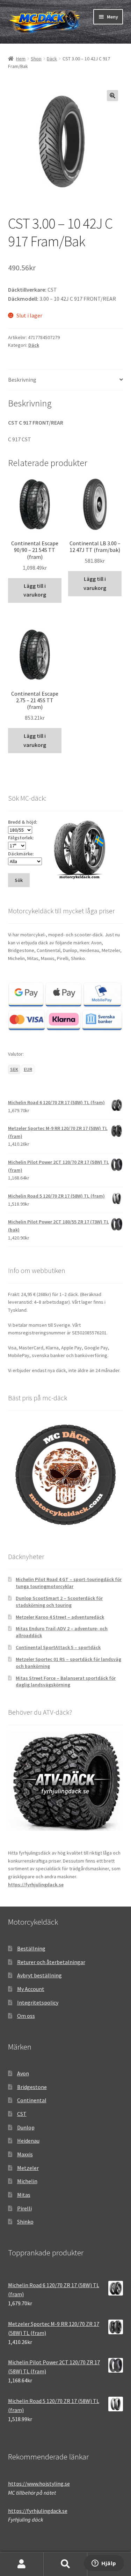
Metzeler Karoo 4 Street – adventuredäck (60, 1617)
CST (22, 2114)
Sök (65, 2564)
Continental (32, 2100)
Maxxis (25, 2154)
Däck (52, 59)
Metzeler (28, 2168)
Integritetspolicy (38, 2002)
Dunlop (26, 2127)
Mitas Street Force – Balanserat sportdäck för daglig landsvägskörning (66, 1682)
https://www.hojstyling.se (39, 2484)
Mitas (24, 2195)
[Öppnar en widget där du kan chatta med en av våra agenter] (104, 2564)
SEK (14, 1069)
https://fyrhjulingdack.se (36, 1885)
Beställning (31, 1948)
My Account (31, 1989)
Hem (21, 59)
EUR (28, 1069)
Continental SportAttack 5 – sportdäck (58, 1647)
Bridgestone (32, 2087)
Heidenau (28, 2141)
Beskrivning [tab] (22, 380)
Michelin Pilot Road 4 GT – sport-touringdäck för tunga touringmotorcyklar (69, 1583)
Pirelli (24, 2208)
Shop (36, 59)
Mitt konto (22, 2564)
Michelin (27, 2181)
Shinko (25, 2222)
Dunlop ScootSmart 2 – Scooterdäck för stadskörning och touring (59, 1602)
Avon (23, 2073)
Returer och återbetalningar (51, 1962)
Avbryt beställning (39, 1975)
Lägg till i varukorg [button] (35, 590)
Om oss (26, 2016)
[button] (112, 96)
